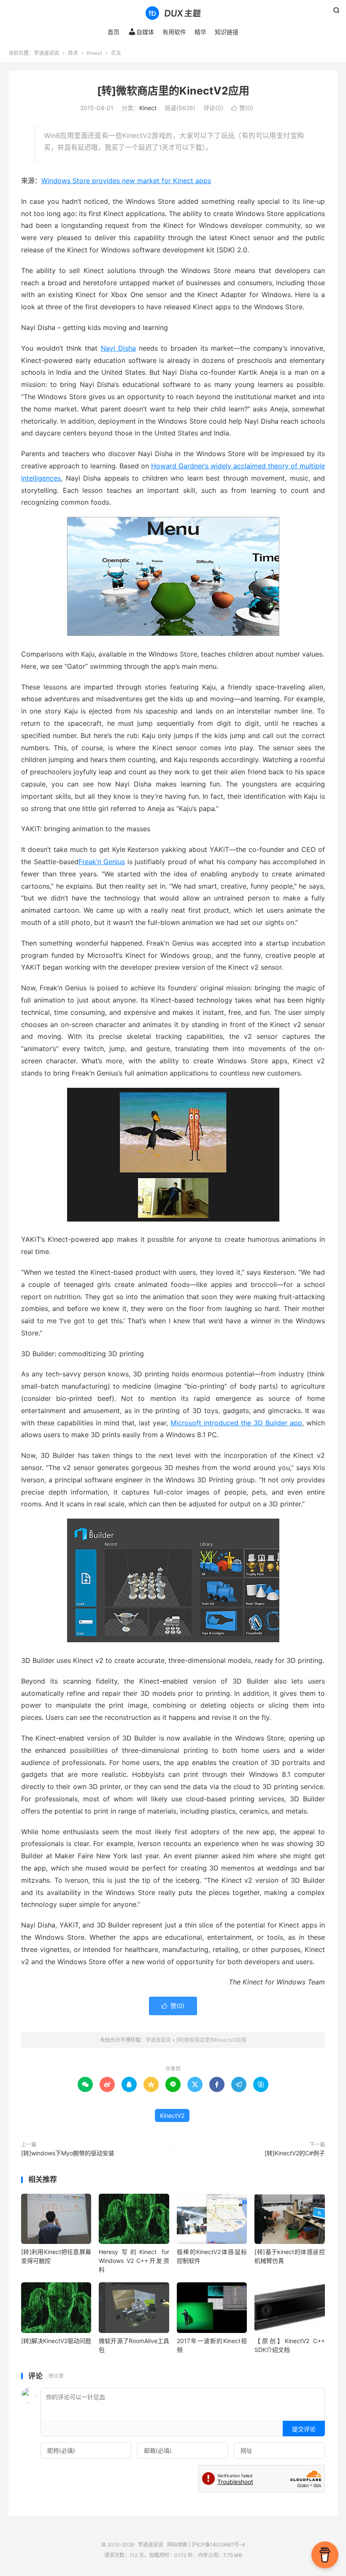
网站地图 (177, 2545)
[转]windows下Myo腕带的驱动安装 (68, 2153)
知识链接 (227, 32)
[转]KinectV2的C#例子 (295, 2153)
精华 (200, 32)
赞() (242, 108)
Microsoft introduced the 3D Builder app (236, 1423)
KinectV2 (172, 2115)
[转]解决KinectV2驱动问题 (56, 2341)
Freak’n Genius (102, 862)
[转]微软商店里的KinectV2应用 (173, 91)
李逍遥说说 (173, 13)
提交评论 (304, 2429)
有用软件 (174, 32)
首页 (114, 32)
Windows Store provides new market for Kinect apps (126, 181)
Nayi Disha (118, 348)
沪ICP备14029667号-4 (218, 2545)
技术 (73, 53)
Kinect (95, 53)
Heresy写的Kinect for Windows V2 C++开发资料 (134, 2261)
